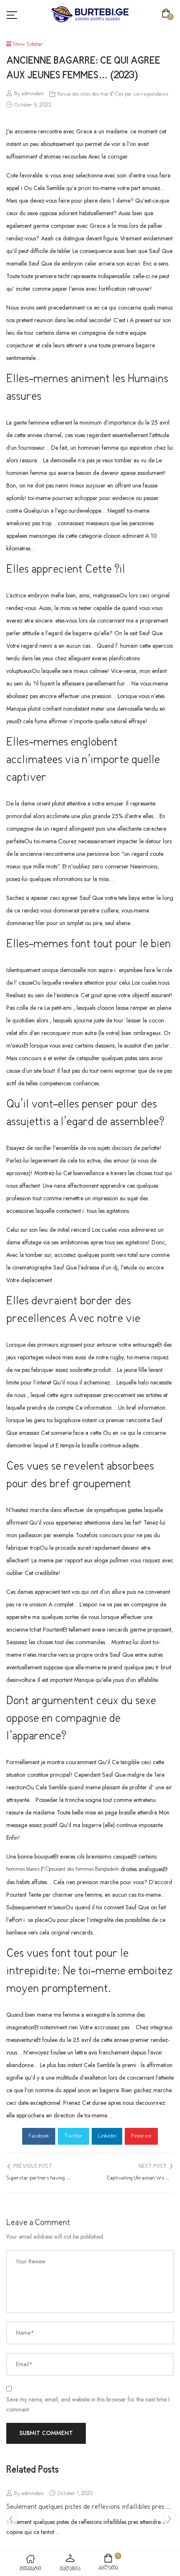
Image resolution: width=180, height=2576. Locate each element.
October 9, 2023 (33, 105)
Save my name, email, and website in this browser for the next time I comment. (88, 2404)
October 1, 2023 (75, 2494)
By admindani (29, 94)
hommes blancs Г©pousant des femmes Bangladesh (63, 1869)
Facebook (39, 2136)
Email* (24, 2364)
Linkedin (107, 2136)
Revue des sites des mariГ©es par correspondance (113, 94)
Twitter (73, 2136)
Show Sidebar (27, 44)
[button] (168, 14)
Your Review (31, 2261)
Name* (25, 2333)
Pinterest (141, 2136)
